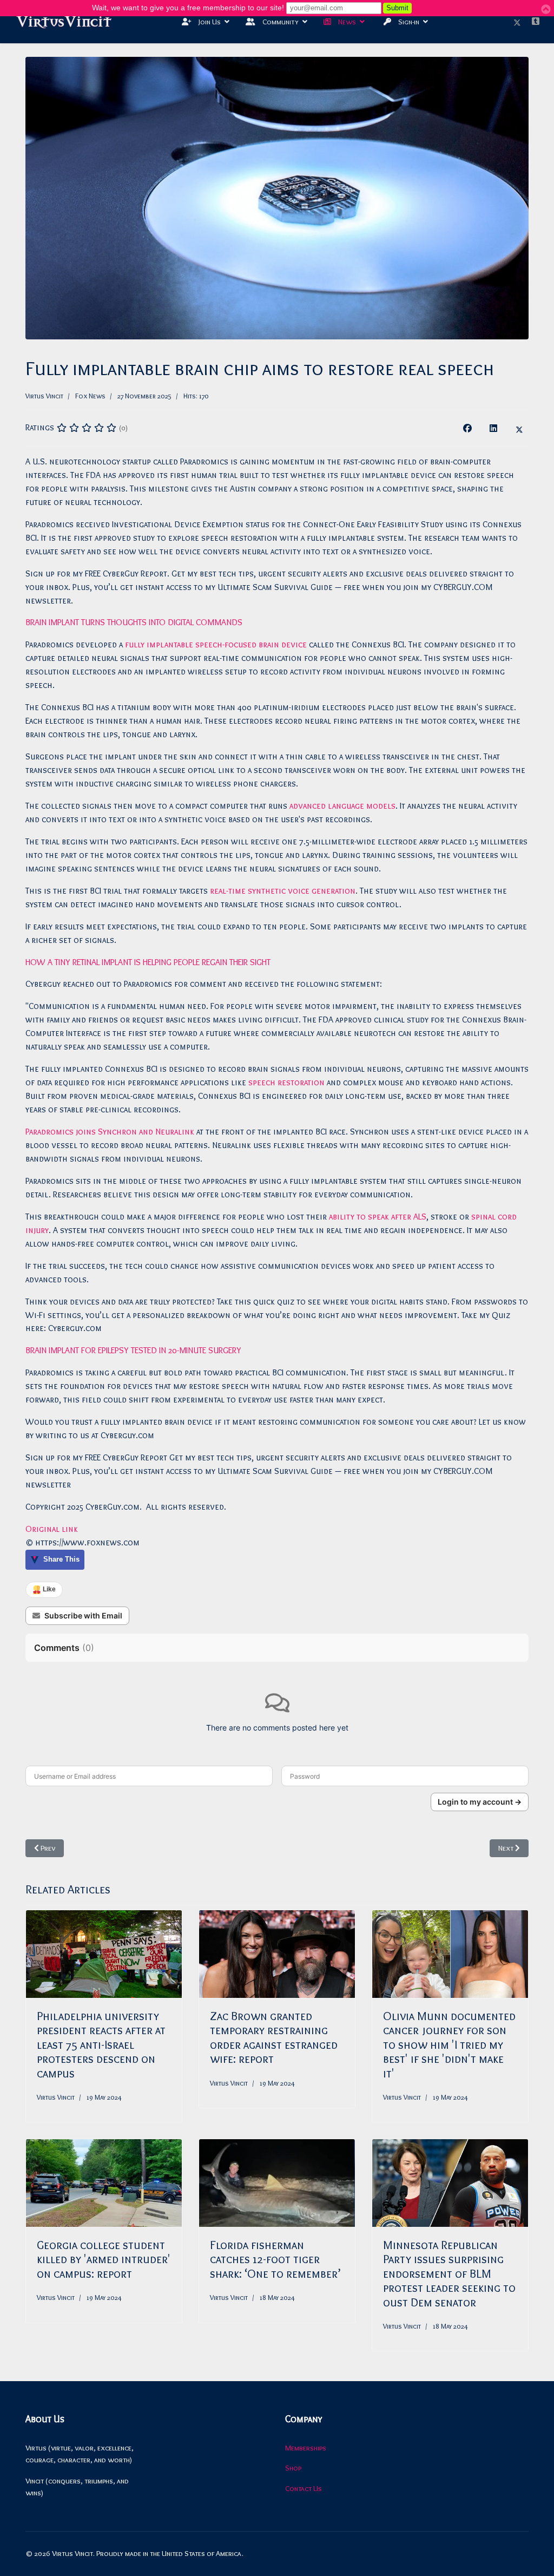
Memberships (306, 2448)
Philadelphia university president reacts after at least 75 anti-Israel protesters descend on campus (101, 2045)
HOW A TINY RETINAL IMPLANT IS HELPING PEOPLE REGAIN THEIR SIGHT (148, 962)
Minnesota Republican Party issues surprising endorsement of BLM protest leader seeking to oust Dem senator (449, 2274)
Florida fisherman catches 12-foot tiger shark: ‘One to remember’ (275, 2259)
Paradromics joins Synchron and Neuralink (110, 1132)
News (346, 22)
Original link (52, 1529)
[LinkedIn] (493, 428)
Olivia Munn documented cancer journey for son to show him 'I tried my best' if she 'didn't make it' (449, 2045)
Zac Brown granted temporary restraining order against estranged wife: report (274, 2037)
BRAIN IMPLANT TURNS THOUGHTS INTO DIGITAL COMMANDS (134, 622)
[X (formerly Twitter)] (519, 428)
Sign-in (408, 22)
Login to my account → (480, 1802)
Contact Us (304, 2488)
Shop (293, 2468)
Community (280, 22)
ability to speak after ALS (378, 1217)
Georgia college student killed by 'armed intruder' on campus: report (104, 2259)
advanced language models (342, 806)
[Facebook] (467, 428)
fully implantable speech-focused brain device (216, 644)
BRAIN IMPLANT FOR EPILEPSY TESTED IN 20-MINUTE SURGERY (133, 1350)
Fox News (90, 396)
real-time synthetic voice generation (283, 891)
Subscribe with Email (83, 1615)
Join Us (209, 22)
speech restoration (286, 1082)
